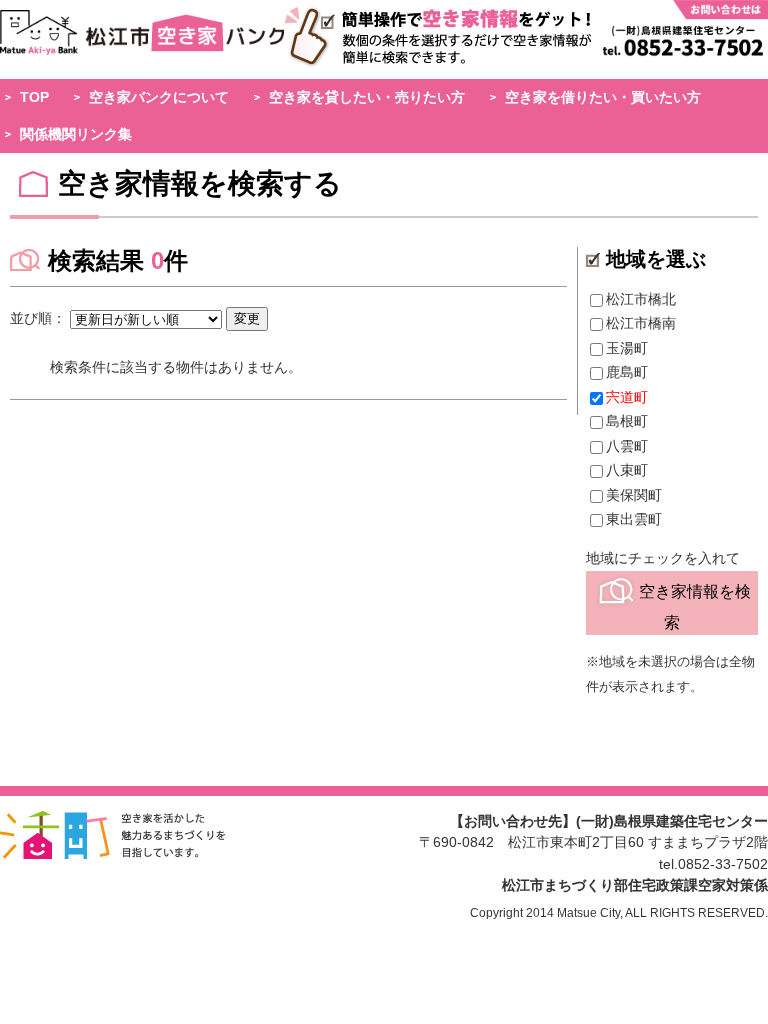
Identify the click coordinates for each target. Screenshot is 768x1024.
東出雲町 (634, 519)
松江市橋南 (641, 323)
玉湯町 (627, 348)
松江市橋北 (641, 299)
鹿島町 (627, 372)
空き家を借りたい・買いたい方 (603, 97)
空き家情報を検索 (695, 606)
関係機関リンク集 (76, 134)
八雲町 (627, 446)
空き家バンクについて (159, 97)
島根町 (627, 421)
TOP (34, 97)
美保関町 (634, 495)
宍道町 (627, 397)
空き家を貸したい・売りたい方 (367, 97)
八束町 (627, 470)
